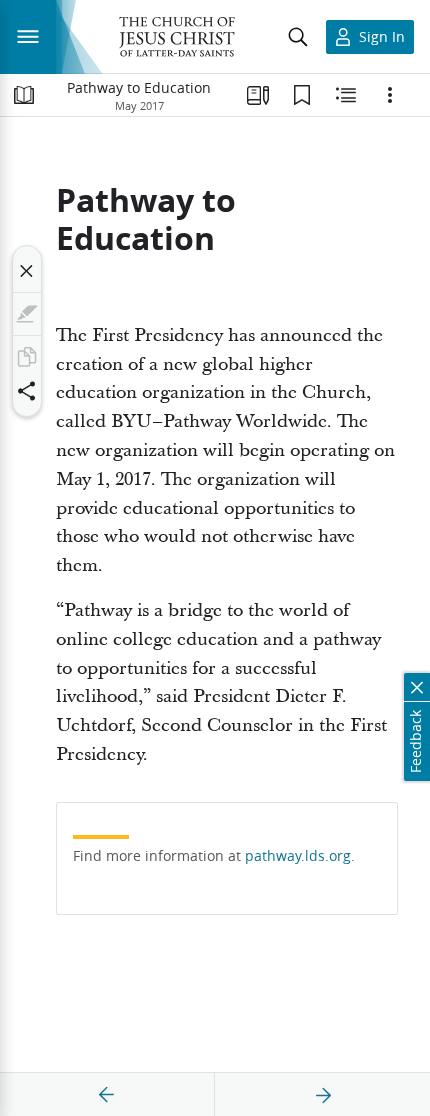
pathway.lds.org (298, 856)
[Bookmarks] (302, 95)
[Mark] (27, 314)
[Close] (27, 271)
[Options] (390, 95)
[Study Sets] (258, 95)
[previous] (107, 1095)
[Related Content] (346, 95)
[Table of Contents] (24, 95)
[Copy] (27, 357)
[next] (323, 1095)
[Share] (27, 391)
